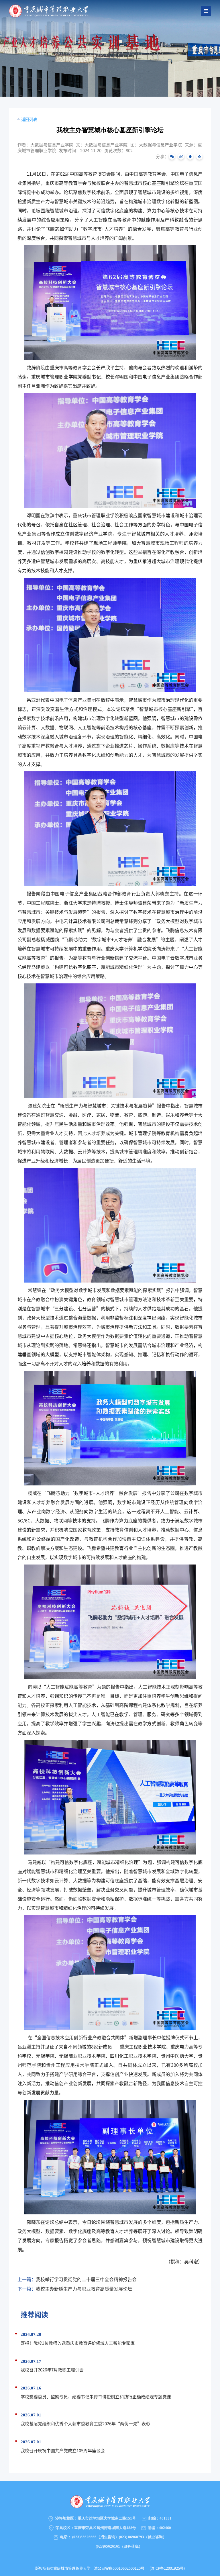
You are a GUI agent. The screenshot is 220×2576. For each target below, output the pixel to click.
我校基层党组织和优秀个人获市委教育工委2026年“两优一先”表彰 (85, 2423)
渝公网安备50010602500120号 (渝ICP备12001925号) (138, 2568)
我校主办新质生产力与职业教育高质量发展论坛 (84, 2289)
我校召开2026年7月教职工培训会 (52, 2370)
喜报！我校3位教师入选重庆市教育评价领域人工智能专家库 (78, 2343)
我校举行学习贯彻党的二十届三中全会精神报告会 (86, 2279)
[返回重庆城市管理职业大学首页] (49, 10)
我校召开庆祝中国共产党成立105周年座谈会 (63, 2450)
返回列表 (29, 119)
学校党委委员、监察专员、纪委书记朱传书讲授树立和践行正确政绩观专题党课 (96, 2396)
